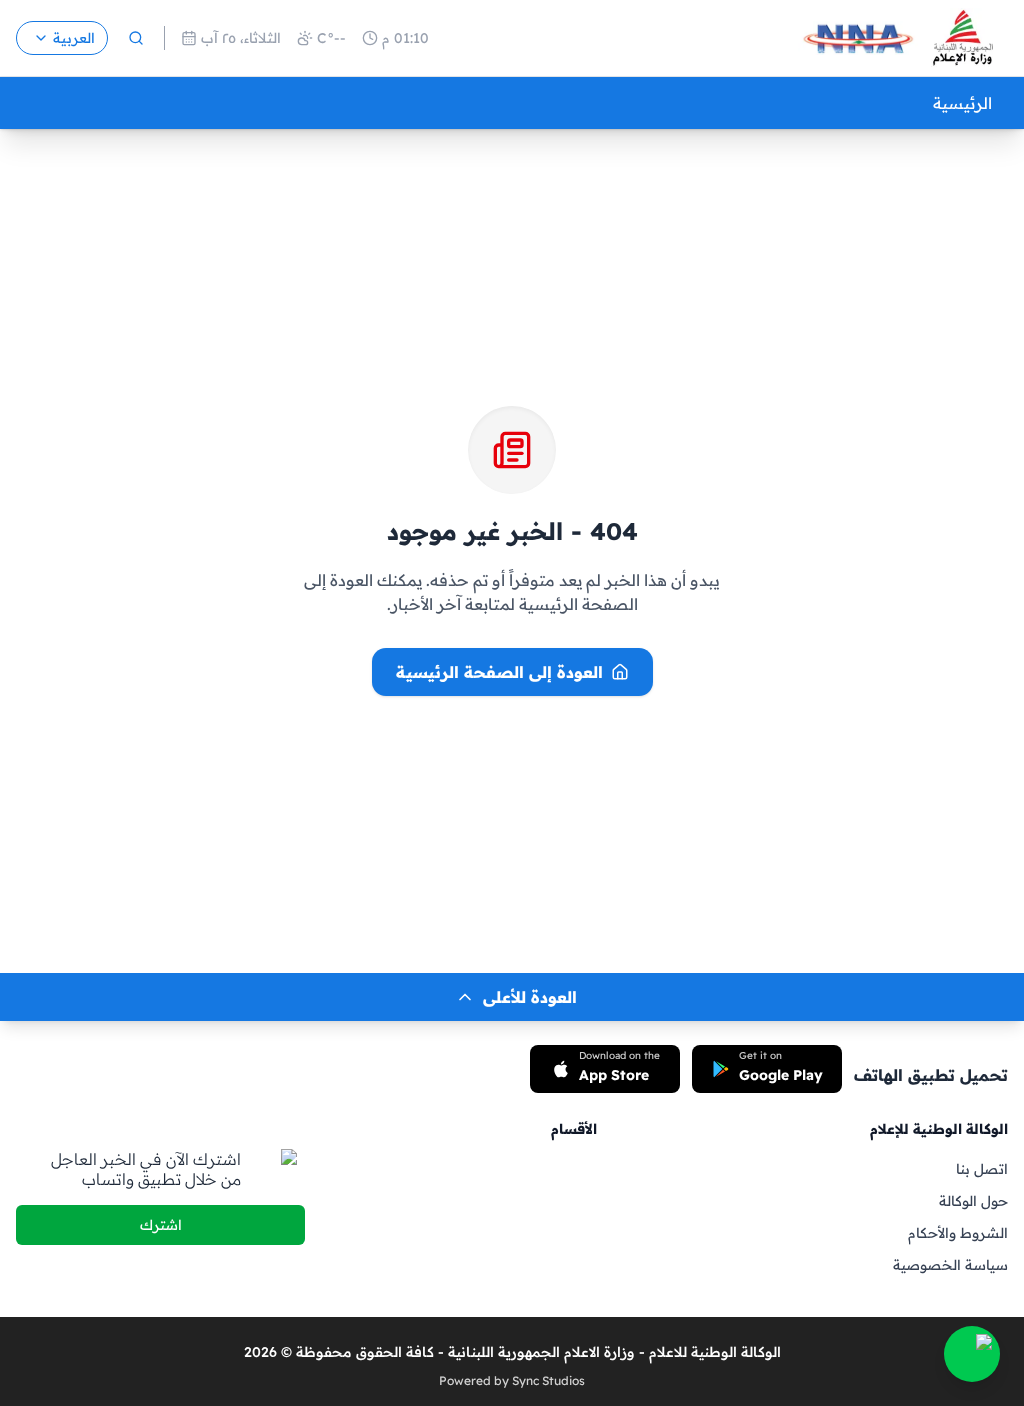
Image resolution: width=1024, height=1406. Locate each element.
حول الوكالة (973, 1201)
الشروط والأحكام (958, 1233)
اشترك (161, 1225)
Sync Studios (548, 1380)
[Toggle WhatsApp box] (972, 1354)
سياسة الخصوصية (950, 1265)
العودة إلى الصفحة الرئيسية (499, 672)
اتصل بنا (982, 1169)
